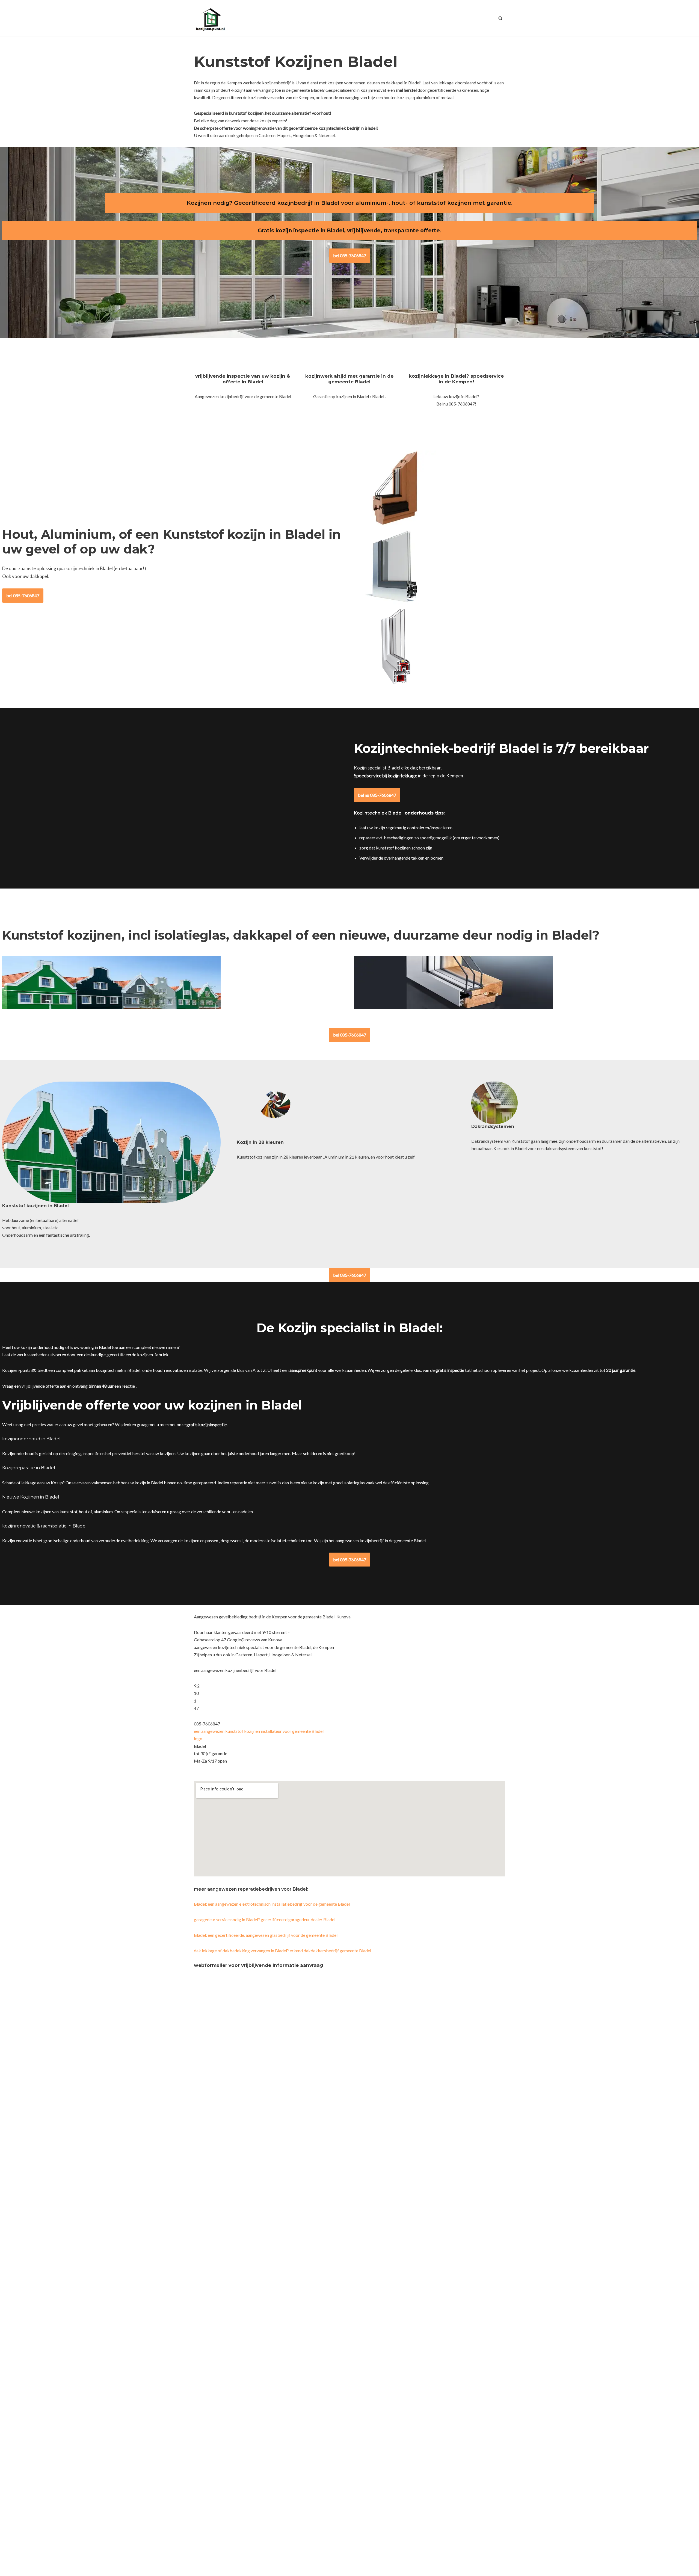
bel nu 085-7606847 (377, 795)
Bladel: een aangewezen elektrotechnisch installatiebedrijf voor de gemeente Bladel (272, 1904)
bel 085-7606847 (350, 255)
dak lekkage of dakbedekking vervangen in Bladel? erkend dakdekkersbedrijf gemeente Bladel (282, 1951)
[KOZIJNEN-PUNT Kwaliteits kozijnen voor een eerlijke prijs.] (210, 18)
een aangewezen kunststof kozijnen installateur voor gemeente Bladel (259, 1731)
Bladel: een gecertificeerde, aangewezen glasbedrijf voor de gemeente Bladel (266, 1935)
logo (198, 1738)
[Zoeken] (500, 18)
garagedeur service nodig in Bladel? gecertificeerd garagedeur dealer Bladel (265, 1919)
